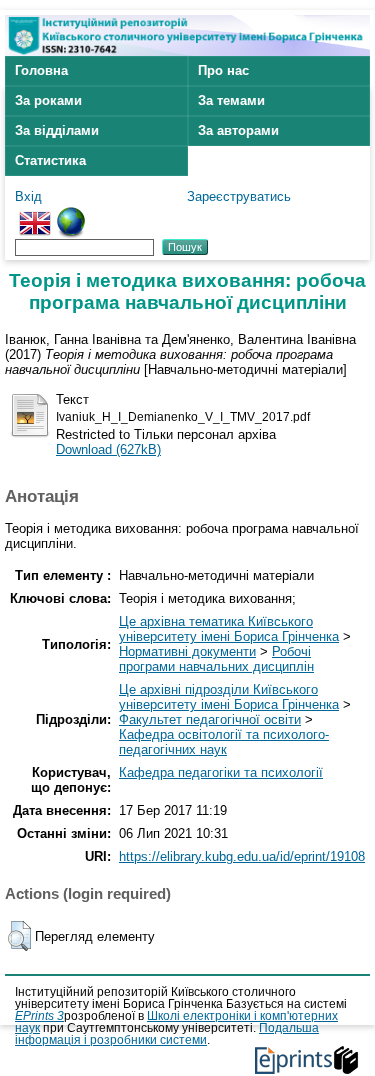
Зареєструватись (239, 196)
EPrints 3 (39, 1016)
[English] (35, 214)
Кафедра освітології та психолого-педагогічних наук (224, 742)
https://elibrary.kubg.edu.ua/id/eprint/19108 (242, 856)
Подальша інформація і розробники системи (167, 1034)
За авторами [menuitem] (238, 130)
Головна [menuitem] (41, 70)
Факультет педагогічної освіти (210, 719)
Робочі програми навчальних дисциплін (216, 659)
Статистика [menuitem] (50, 160)
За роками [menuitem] (48, 100)
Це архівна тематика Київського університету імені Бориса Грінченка (229, 629)
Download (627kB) (108, 449)
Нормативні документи (187, 651)
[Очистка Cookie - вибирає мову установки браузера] (71, 214)
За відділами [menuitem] (57, 130)
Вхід (28, 196)
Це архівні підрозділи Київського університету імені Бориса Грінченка (229, 697)
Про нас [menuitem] (223, 70)
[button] (19, 936)
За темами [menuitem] (231, 100)
